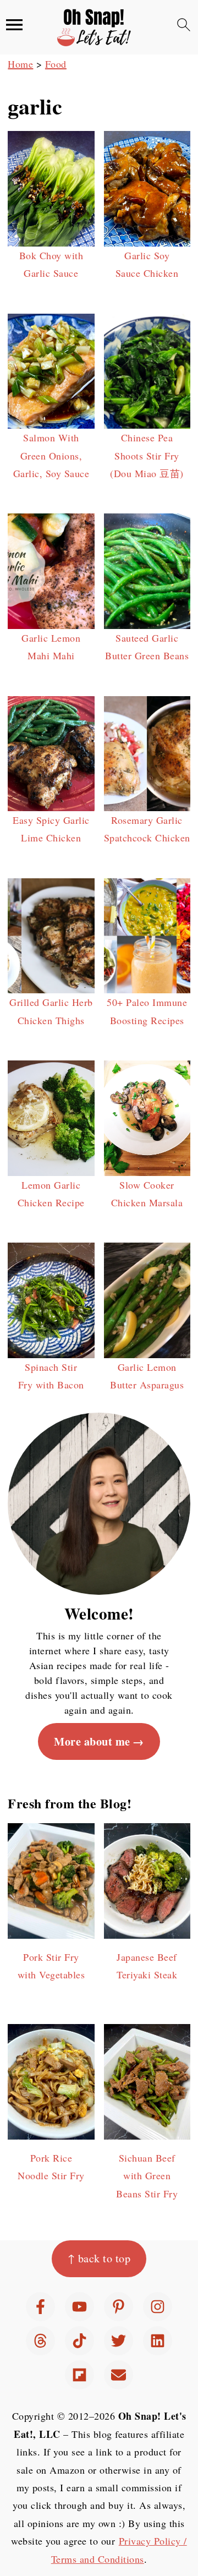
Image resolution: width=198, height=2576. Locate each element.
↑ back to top (99, 2258)
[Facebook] (40, 2307)
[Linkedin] (158, 2341)
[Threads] (40, 2341)
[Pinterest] (119, 2307)
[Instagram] (158, 2307)
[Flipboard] (79, 2375)
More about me (92, 1741)
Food (56, 64)
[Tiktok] (79, 2341)
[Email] (119, 2375)
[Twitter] (119, 2341)
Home (20, 64)
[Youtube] (79, 2307)
